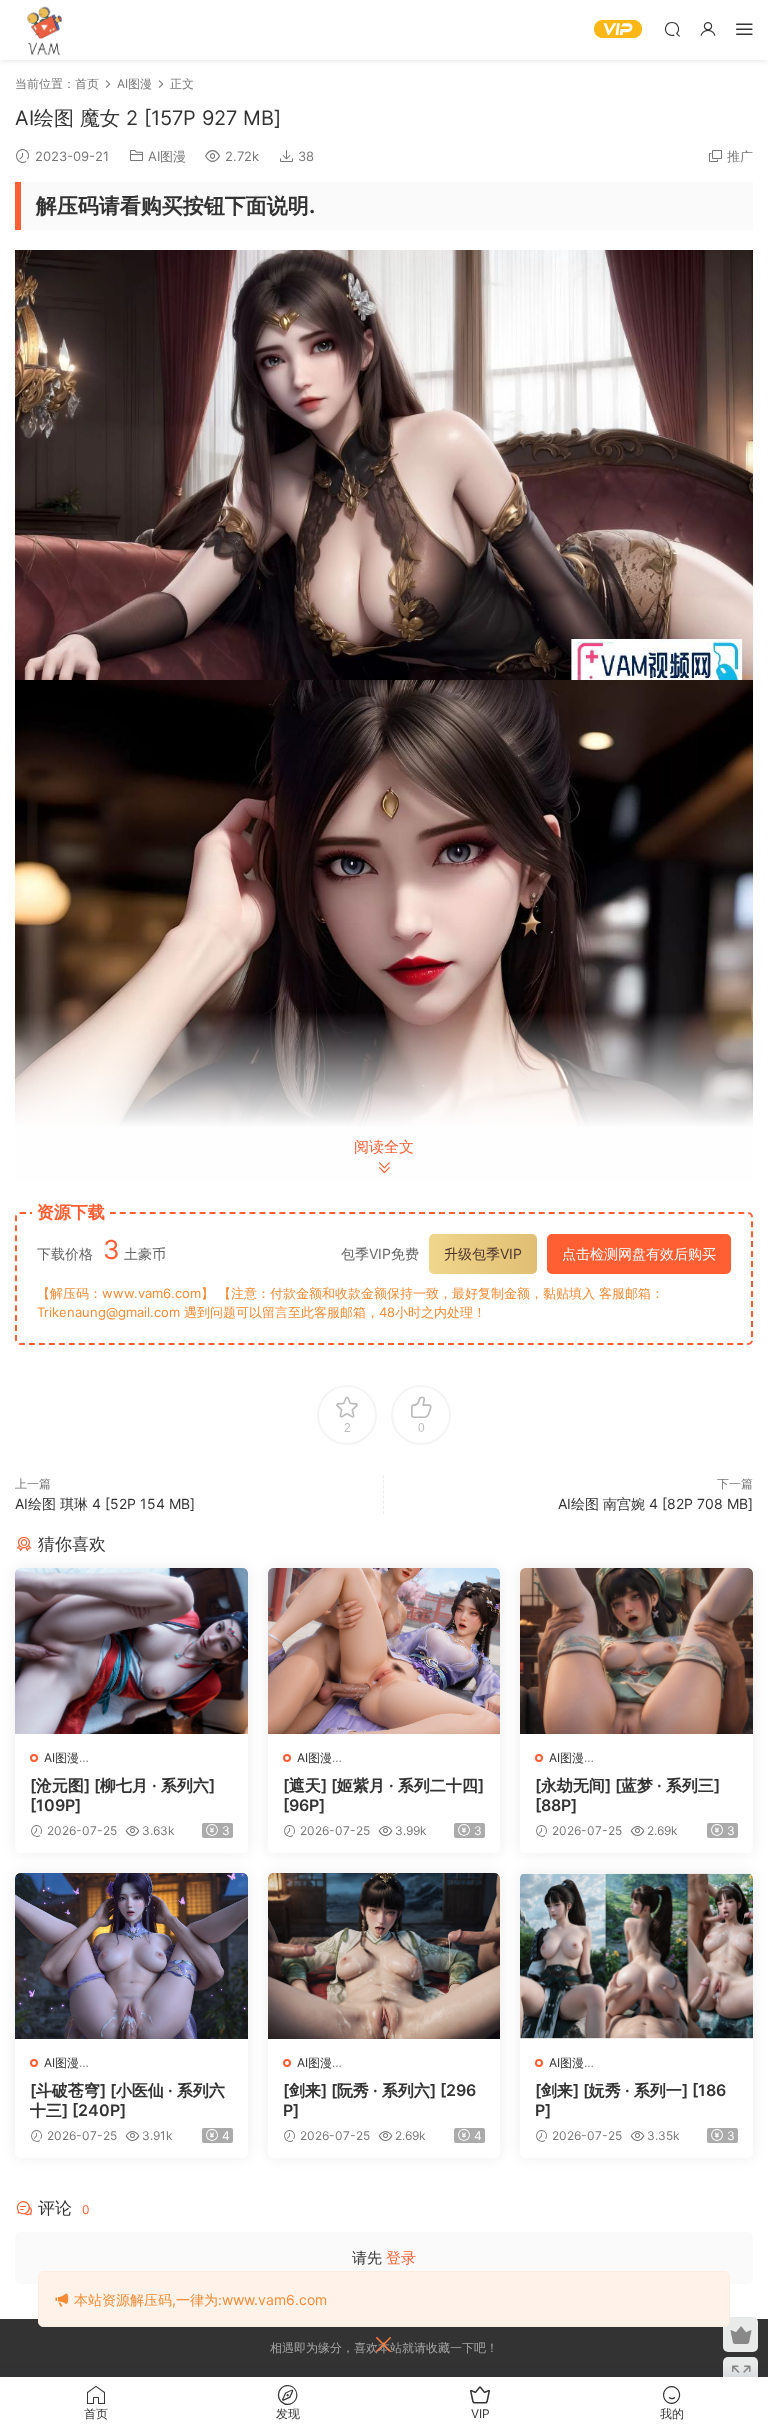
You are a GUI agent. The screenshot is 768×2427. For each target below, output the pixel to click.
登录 (401, 2257)
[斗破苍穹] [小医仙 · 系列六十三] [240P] (127, 2100)
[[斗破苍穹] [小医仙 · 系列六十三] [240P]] (131, 1956)
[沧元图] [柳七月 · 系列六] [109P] (122, 1795)
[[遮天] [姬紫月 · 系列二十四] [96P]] (384, 1651)
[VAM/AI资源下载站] (45, 30)
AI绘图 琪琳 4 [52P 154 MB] (105, 1503)
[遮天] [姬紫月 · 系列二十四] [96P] (383, 1795)
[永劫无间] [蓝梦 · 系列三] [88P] (627, 1795)
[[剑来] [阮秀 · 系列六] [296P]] (384, 1956)
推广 (740, 156)
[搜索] (672, 28)
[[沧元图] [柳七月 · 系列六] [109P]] (131, 1651)
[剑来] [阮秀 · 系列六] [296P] (379, 2100)
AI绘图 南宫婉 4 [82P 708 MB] (655, 1503)
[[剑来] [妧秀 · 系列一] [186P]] (636, 1956)
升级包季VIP (483, 1253)
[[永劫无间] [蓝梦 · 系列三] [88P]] (636, 1651)
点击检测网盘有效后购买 (639, 1253)
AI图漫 (167, 156)
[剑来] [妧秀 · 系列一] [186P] (630, 2100)
